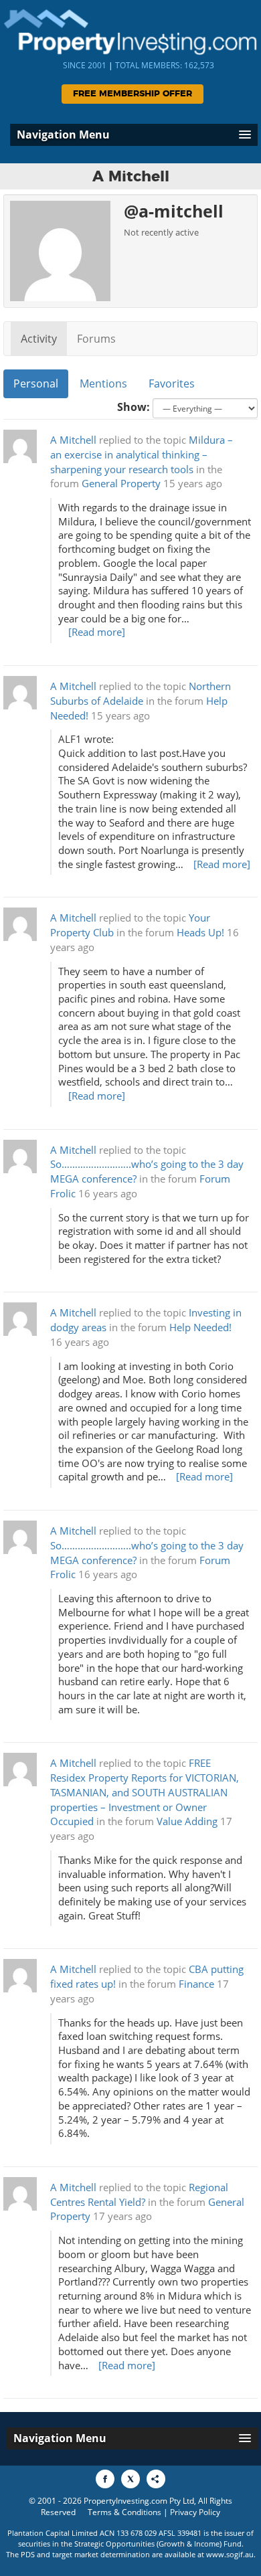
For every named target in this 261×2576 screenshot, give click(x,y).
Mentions (103, 383)
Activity (39, 339)
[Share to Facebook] (105, 2479)
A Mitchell (73, 440)
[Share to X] (130, 2479)
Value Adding (187, 1821)
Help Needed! (200, 1327)
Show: (134, 407)
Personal (36, 383)
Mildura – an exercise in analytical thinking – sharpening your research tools (142, 455)
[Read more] (97, 632)
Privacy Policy (195, 2512)
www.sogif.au (230, 2554)
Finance (196, 1984)
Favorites (172, 383)
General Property (121, 484)
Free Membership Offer (133, 94)
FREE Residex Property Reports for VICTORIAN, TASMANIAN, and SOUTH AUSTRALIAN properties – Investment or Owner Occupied (145, 1792)
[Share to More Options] (156, 2479)
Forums (96, 339)
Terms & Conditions (124, 2512)
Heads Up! (200, 933)
